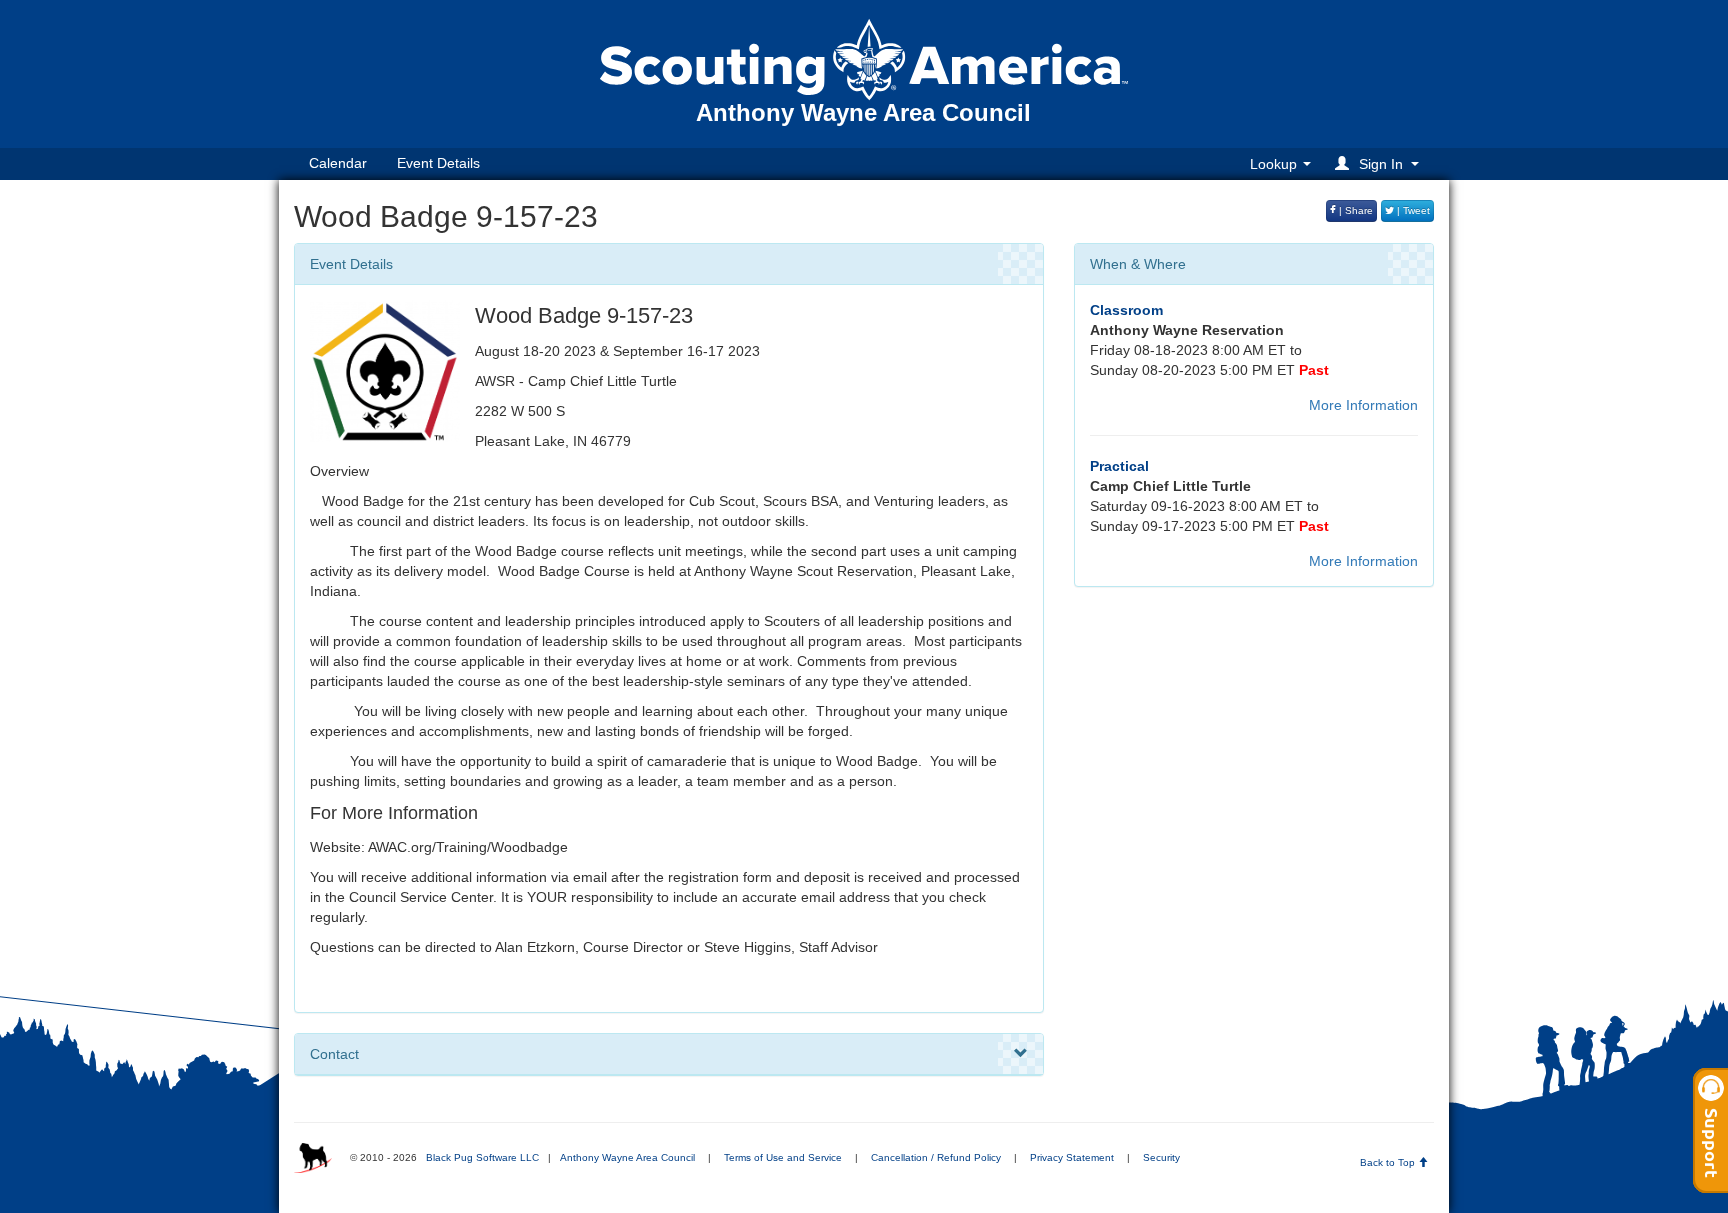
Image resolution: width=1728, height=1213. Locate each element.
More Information (1363, 405)
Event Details (438, 163)
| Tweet (1412, 210)
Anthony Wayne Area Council (627, 1157)
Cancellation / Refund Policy (936, 1157)
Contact (334, 1054)
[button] (1380, 163)
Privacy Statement (1072, 1157)
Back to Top (1389, 1162)
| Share (1354, 210)
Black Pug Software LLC (482, 1157)
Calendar (338, 163)
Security (1161, 1157)
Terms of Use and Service (783, 1157)
